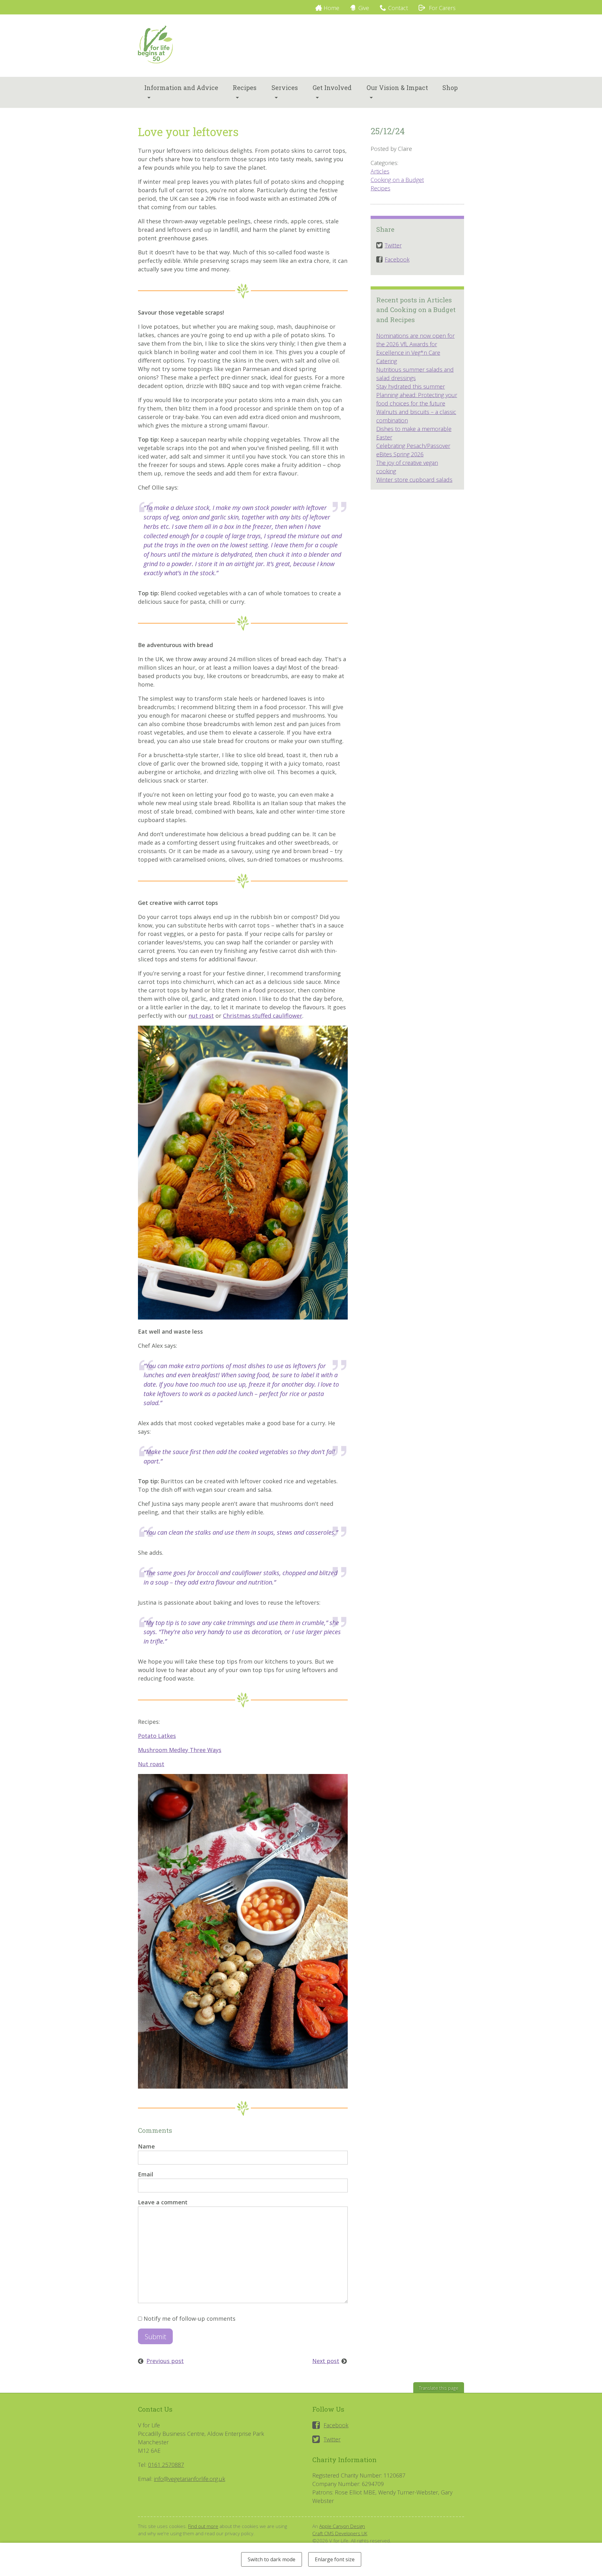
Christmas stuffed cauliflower (263, 1016)
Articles (380, 171)
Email (146, 2174)
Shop (450, 88)
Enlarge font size (335, 2559)
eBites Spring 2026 (400, 454)
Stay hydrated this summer (411, 386)
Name (146, 2146)
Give (364, 8)
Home (331, 8)
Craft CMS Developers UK (340, 2533)
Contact (398, 8)
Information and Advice (181, 88)
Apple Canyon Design (342, 2526)
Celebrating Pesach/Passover (413, 446)
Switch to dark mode (272, 2559)
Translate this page (439, 2388)
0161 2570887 (166, 2465)
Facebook (336, 2425)
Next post (326, 2361)
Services (285, 88)
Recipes (245, 88)
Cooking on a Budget (397, 180)
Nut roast (151, 1764)
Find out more (203, 2526)
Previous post (165, 2361)
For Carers (441, 8)
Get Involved (332, 88)
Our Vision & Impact (397, 88)
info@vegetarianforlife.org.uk (190, 2479)
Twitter (332, 2439)
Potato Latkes (157, 1736)
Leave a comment (163, 2202)
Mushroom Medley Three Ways (180, 1750)
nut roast (201, 1016)
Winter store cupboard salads (414, 480)
